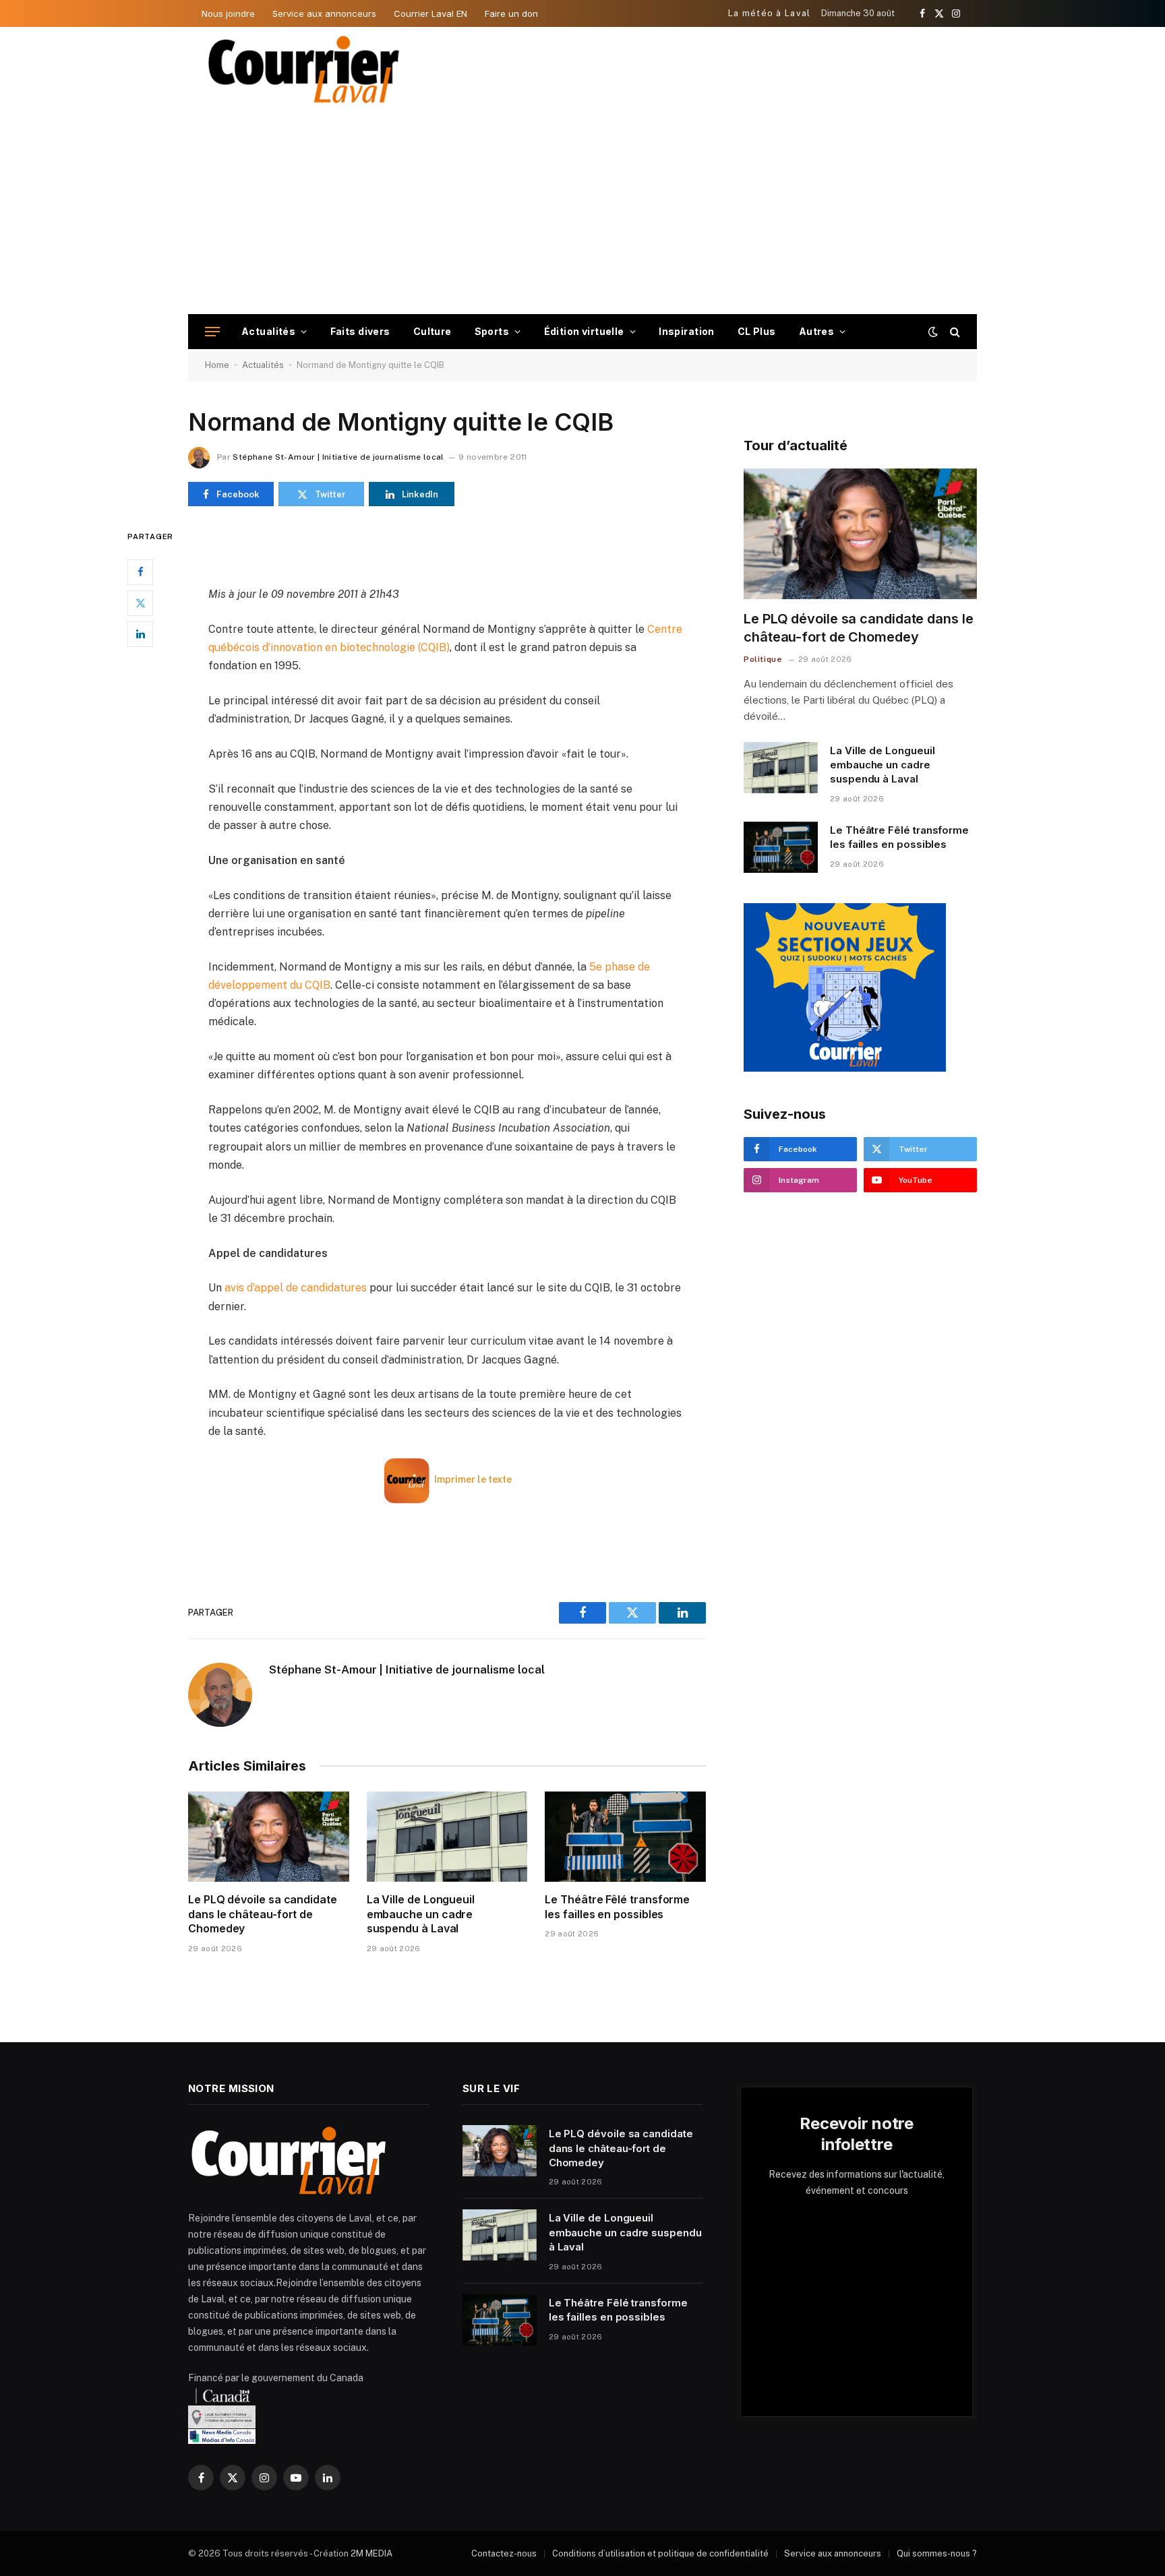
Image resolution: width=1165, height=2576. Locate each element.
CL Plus (757, 331)
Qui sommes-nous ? (937, 2553)
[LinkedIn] (140, 634)
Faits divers (360, 331)
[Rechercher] (954, 332)
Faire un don (511, 13)
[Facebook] (140, 572)
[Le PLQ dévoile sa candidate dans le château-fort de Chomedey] (269, 1837)
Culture (432, 331)
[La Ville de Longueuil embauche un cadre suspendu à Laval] (447, 1837)
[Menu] (212, 332)
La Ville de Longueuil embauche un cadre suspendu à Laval (421, 1914)
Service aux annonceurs (324, 13)
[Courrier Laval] (304, 69)
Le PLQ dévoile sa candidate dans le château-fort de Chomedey (263, 1914)
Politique (763, 659)
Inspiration (687, 331)
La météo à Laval (770, 13)
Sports (492, 331)
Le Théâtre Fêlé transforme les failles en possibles (617, 1907)
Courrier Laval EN (430, 13)
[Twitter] (140, 603)
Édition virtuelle (584, 331)
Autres (817, 331)
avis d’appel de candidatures (296, 1288)
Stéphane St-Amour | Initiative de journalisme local (338, 457)
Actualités (268, 331)
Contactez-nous (504, 2553)
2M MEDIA (371, 2553)
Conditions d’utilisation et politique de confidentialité (660, 2553)
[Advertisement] (582, 213)
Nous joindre (228, 13)
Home (217, 365)
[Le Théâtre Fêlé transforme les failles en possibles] (625, 1837)
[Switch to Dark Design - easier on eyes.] (933, 332)
